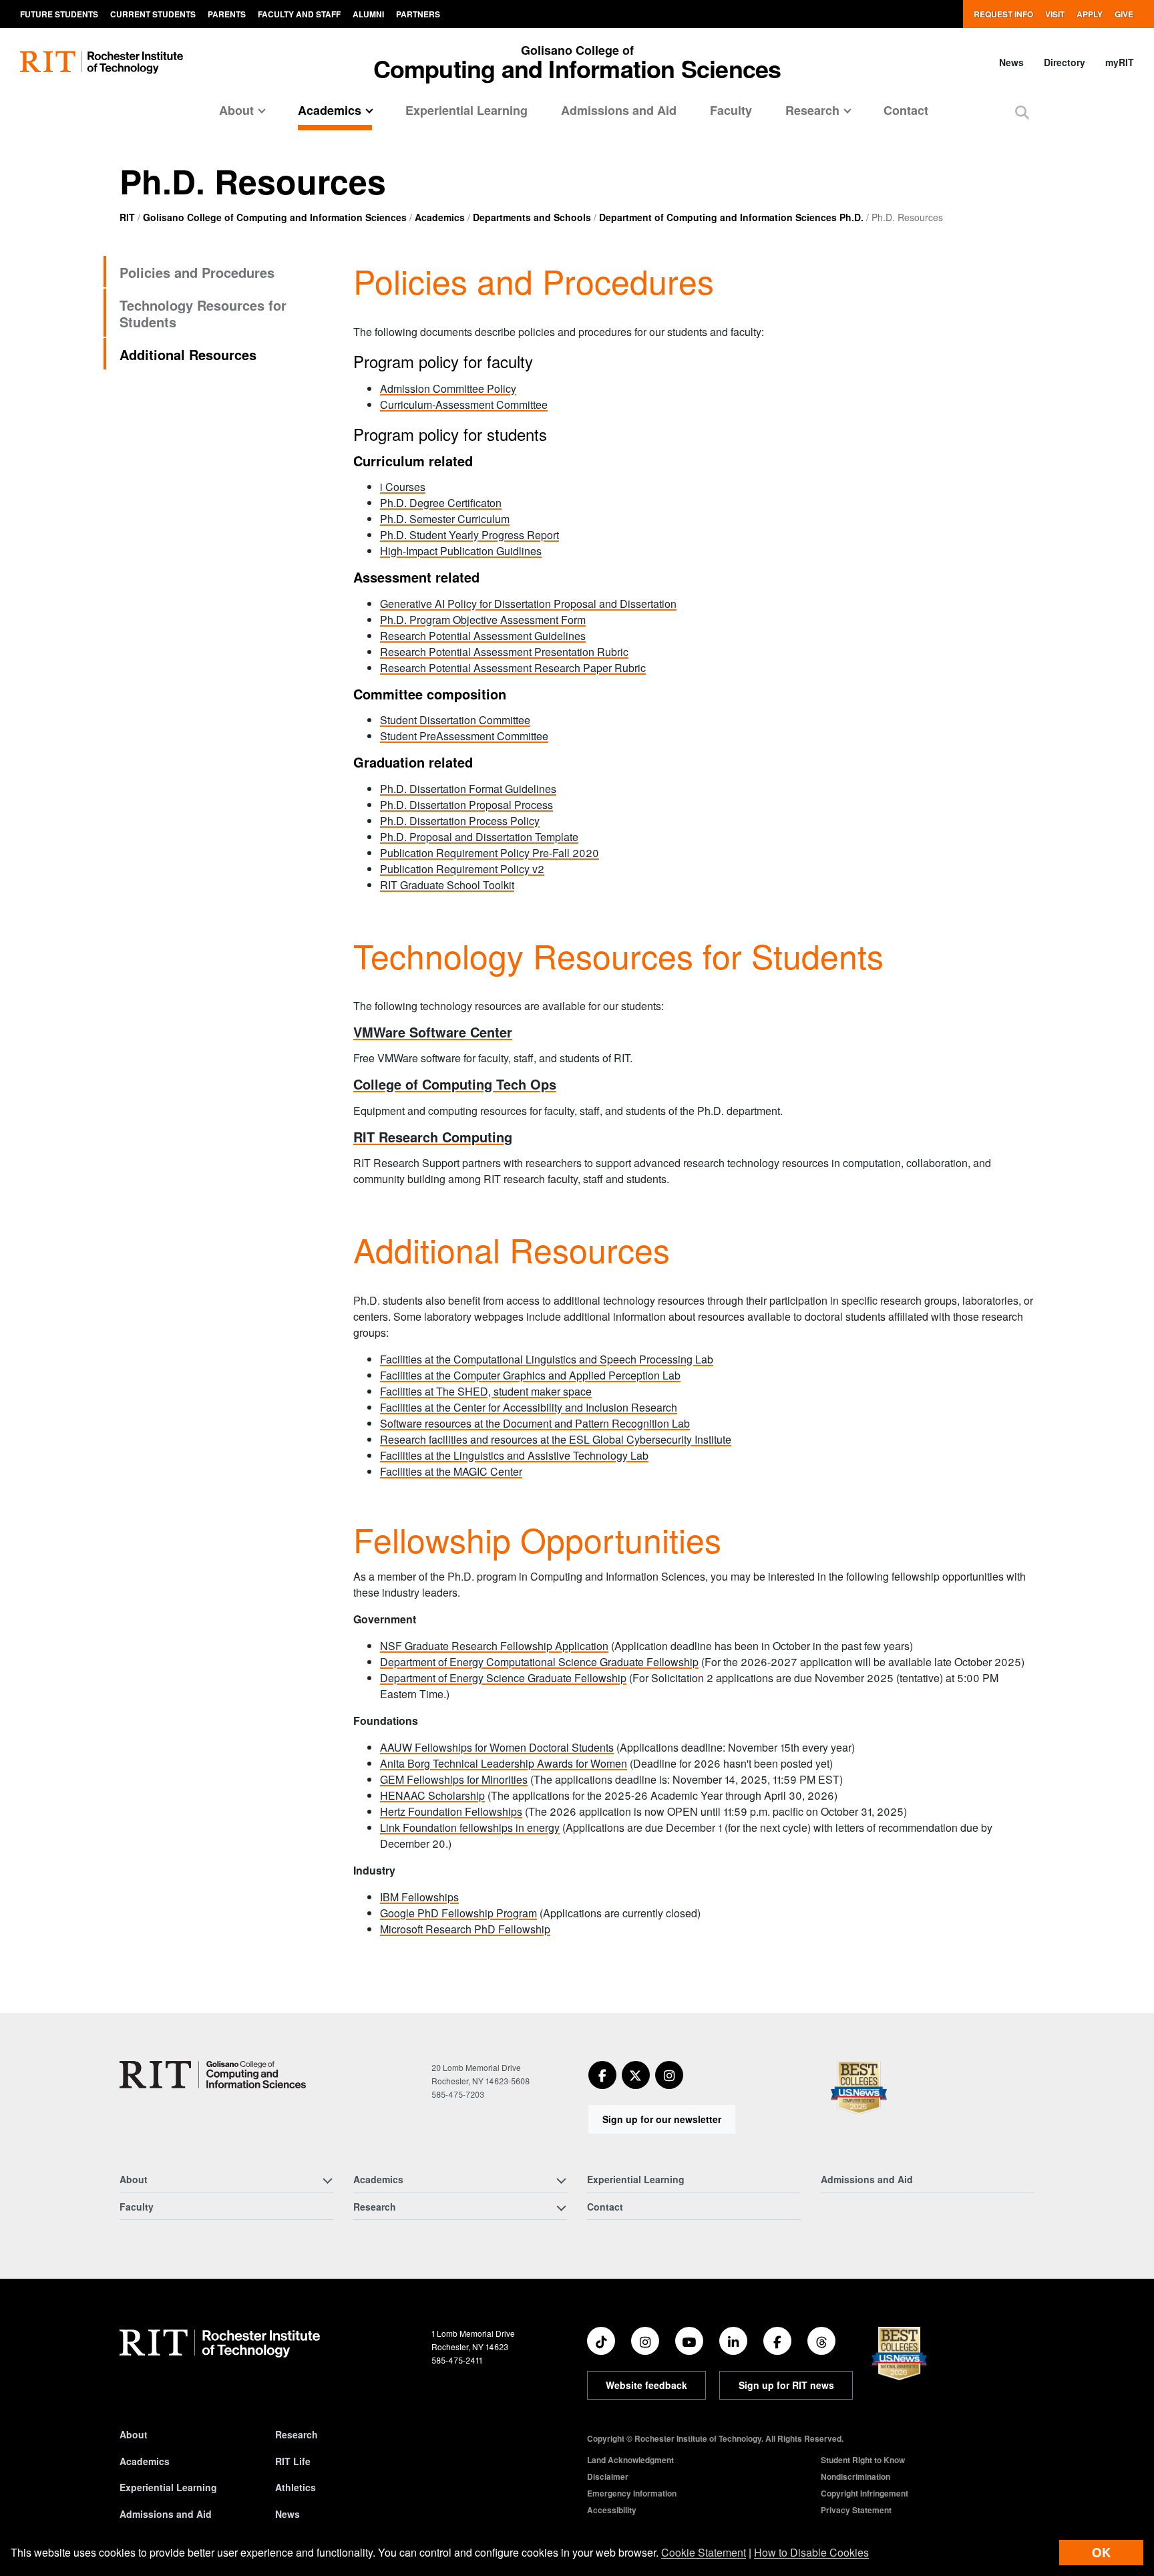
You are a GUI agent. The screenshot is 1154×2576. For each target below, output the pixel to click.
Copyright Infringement (864, 2493)
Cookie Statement (704, 2552)
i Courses (403, 487)
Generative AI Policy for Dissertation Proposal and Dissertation (528, 604)
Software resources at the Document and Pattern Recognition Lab (535, 1423)
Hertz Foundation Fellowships (451, 1811)
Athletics (296, 2487)
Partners (418, 14)
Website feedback (646, 2385)
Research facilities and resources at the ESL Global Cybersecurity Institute (556, 1439)
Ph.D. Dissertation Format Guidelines (468, 789)
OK (1101, 2552)
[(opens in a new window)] (602, 2075)
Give (1124, 14)
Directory (1065, 62)
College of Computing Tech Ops (455, 1084)
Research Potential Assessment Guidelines (483, 636)
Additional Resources (188, 354)
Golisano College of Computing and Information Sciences (275, 217)
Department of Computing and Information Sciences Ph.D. (731, 217)
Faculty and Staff (299, 14)
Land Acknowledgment (630, 2460)
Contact (906, 110)
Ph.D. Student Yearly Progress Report (469, 535)
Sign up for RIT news (786, 2385)
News (1011, 62)
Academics (440, 217)
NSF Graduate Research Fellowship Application (494, 1646)
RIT (127, 217)
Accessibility (612, 2510)
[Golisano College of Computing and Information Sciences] (213, 2075)
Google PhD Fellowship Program (458, 1913)
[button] (1022, 112)
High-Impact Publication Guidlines (461, 551)
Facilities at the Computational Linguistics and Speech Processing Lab (547, 1359)
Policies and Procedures (197, 272)
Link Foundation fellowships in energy (470, 1827)
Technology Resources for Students (203, 313)
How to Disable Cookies (811, 2552)
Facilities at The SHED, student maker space (486, 1391)
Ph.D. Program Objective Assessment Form (483, 620)
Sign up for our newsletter (662, 2119)
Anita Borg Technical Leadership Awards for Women (504, 1763)
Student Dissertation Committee (455, 720)
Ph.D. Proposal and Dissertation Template (479, 837)
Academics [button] (330, 110)
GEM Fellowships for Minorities (454, 1779)
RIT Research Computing (433, 1137)
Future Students (59, 14)
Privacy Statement (856, 2510)
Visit (1055, 14)
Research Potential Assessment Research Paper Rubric (513, 668)
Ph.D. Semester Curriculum (445, 519)
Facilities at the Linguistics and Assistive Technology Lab (514, 1455)
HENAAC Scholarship (432, 1795)
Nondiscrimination (855, 2476)
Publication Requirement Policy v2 (462, 869)
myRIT (1120, 62)
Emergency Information (632, 2493)
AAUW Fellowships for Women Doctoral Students (497, 1747)
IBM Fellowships (419, 1897)
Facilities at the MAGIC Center (451, 1471)
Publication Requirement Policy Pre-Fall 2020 (490, 853)
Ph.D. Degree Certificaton (441, 503)
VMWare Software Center (433, 1032)
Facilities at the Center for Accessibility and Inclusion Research (529, 1407)
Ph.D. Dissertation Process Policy (460, 821)
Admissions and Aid (619, 110)
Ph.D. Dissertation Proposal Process (466, 805)
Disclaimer (608, 2476)
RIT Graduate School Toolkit (447, 885)
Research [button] (812, 110)
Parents (227, 14)
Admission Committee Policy (448, 388)
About (134, 2434)
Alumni (368, 14)
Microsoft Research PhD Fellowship (465, 1929)
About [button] (236, 110)
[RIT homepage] (102, 62)
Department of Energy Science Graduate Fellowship (503, 1678)
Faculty (731, 110)
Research (297, 2434)
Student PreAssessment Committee (464, 736)
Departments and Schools (532, 217)
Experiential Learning (466, 110)
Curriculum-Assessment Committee (464, 405)
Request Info (1003, 14)
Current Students (153, 14)
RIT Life (293, 2461)
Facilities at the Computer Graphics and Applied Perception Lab (530, 1375)
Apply (1090, 14)
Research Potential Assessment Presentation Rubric (504, 652)
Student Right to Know (863, 2460)
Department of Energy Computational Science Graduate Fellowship (539, 1662)
